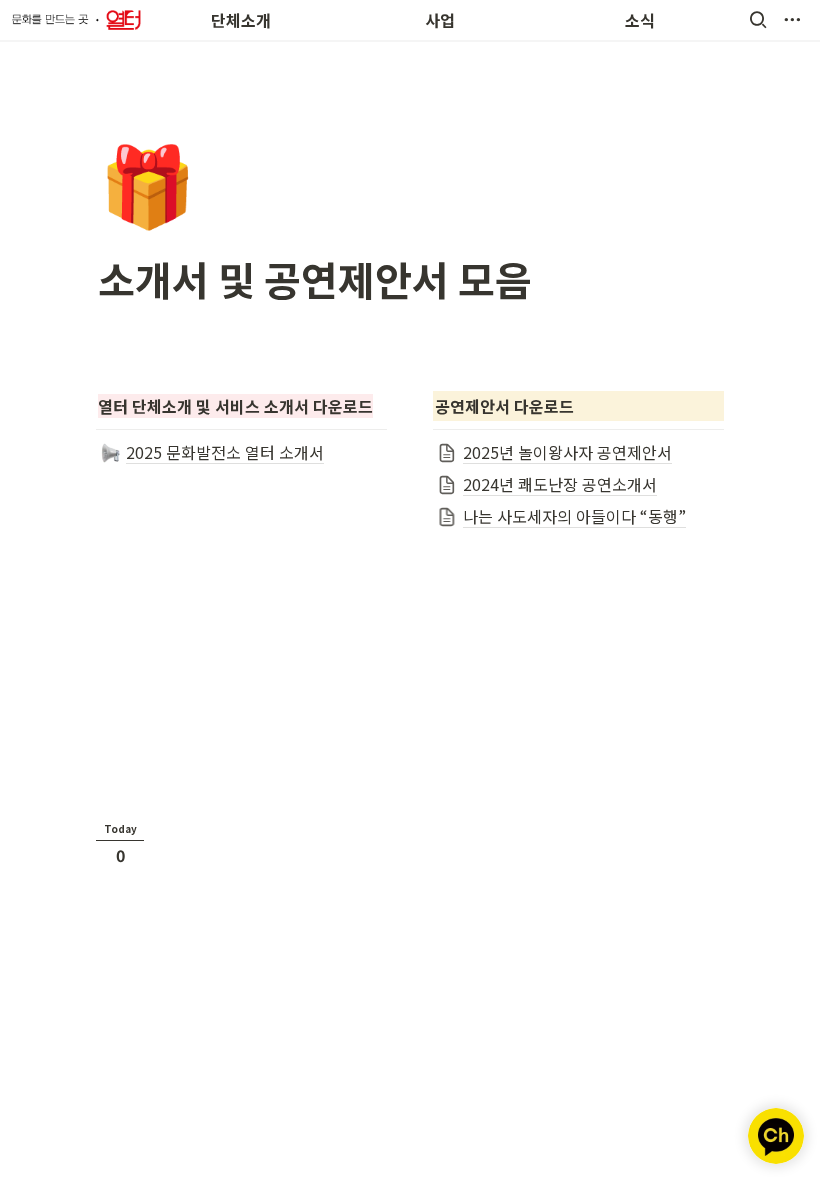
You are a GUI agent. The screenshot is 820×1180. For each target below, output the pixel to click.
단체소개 (241, 20)
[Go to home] (76, 20)
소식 (640, 20)
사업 (440, 20)
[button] (758, 20)
